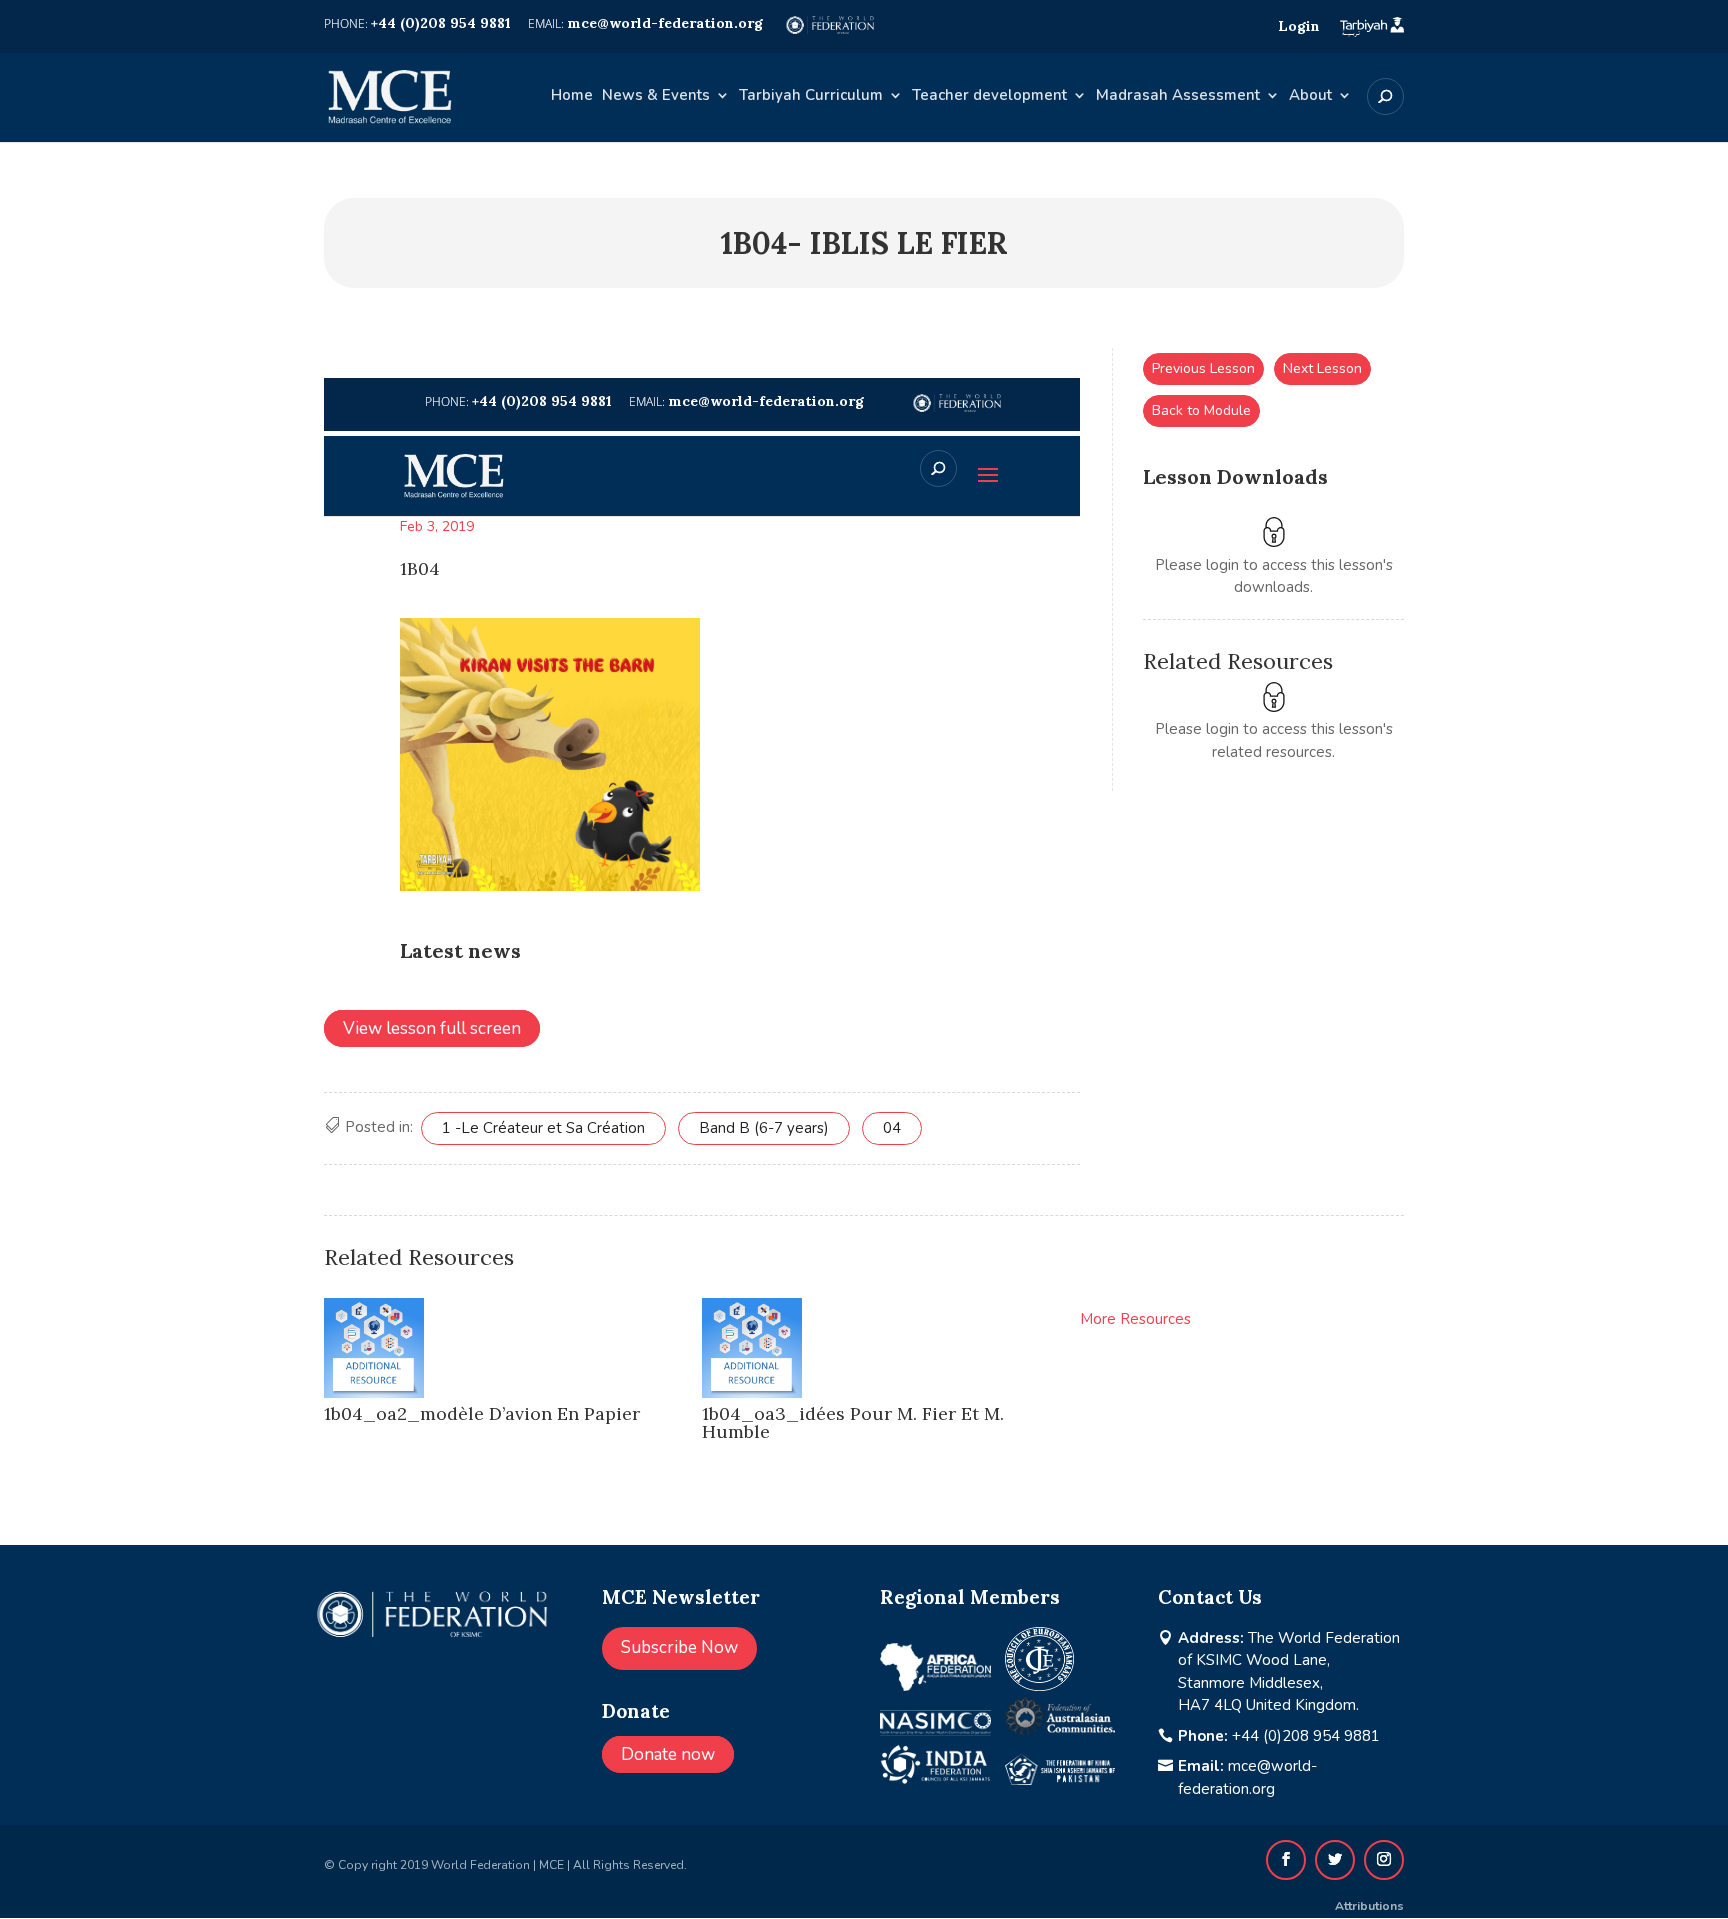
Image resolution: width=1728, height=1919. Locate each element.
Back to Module (1201, 410)
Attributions (1369, 1906)
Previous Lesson (1203, 368)
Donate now (668, 1754)
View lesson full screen (432, 1028)
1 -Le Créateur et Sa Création (543, 1128)
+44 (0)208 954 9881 (1306, 1736)
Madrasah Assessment (1178, 96)
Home (572, 96)
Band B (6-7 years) (764, 1128)
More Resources (1135, 1319)
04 (892, 1128)
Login (1299, 26)
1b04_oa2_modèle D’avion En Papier (482, 1413)
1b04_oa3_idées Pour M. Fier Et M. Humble (853, 1422)
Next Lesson (1322, 368)
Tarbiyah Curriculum (811, 96)
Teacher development (989, 96)
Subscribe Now (679, 1647)
